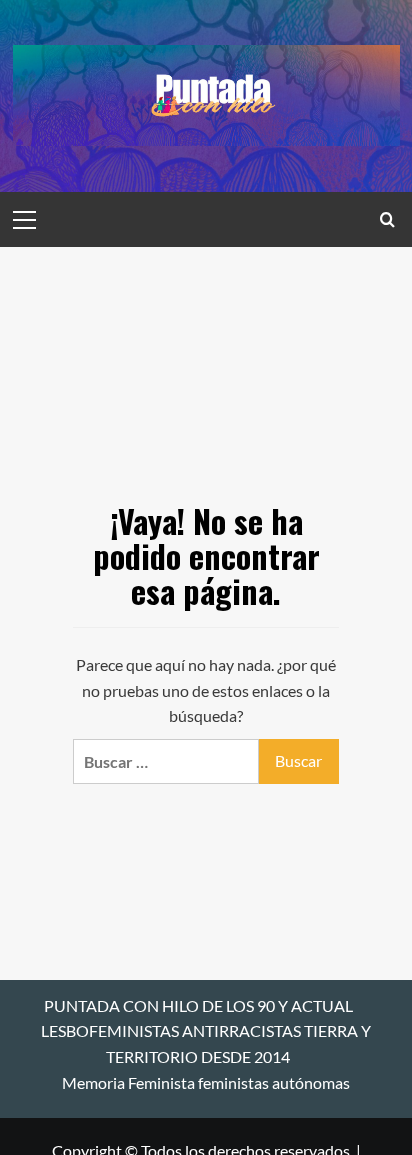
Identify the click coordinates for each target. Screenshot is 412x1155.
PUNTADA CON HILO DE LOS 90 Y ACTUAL (198, 1005)
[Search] (387, 219)
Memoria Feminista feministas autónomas (206, 1082)
